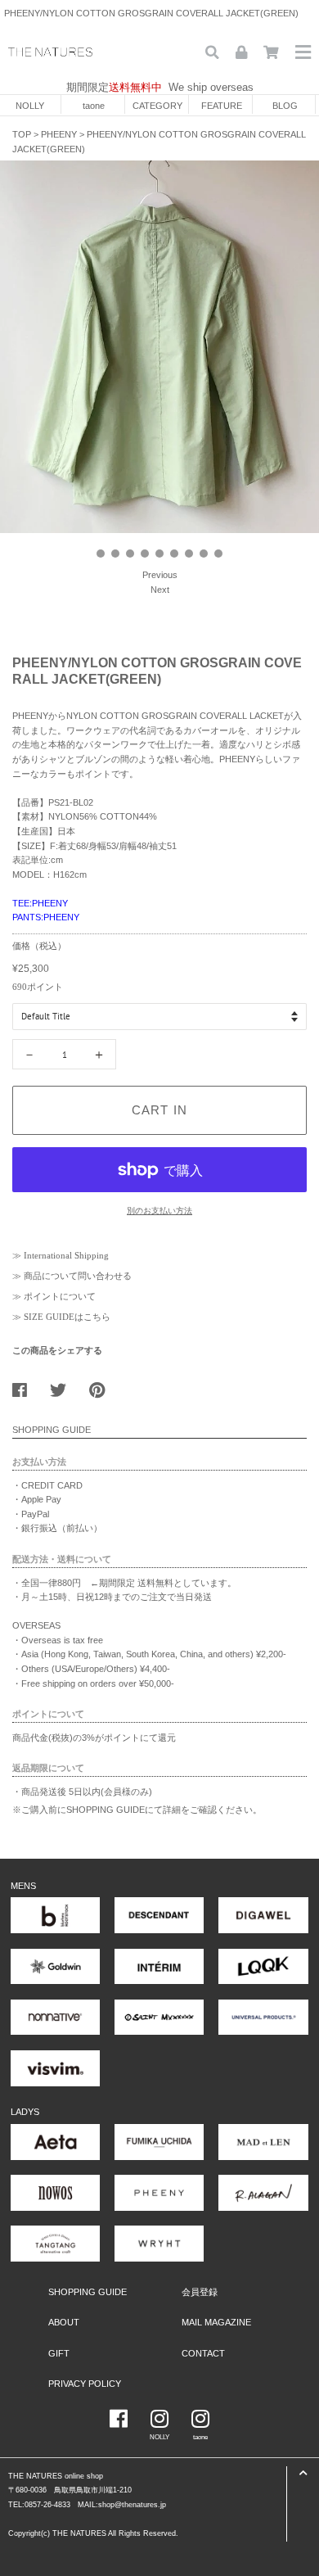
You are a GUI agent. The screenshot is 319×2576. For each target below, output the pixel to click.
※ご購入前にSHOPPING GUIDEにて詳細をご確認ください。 (137, 1810)
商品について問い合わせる (78, 1276)
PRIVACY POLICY (85, 2384)
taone (94, 106)
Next (160, 590)
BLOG (285, 106)
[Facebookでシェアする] (26, 1386)
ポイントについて (60, 1296)
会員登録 (200, 2292)
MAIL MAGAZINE (216, 2322)
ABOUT (64, 2322)
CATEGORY (157, 106)
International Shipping (66, 1255)
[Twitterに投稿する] (64, 1386)
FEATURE (222, 106)
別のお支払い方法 (159, 1211)
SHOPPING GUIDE (88, 2292)
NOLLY (30, 106)
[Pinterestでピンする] (103, 1386)
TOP (22, 134)
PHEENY (59, 134)
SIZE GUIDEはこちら (67, 1317)
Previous (160, 575)
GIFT (59, 2353)
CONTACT (203, 2353)
